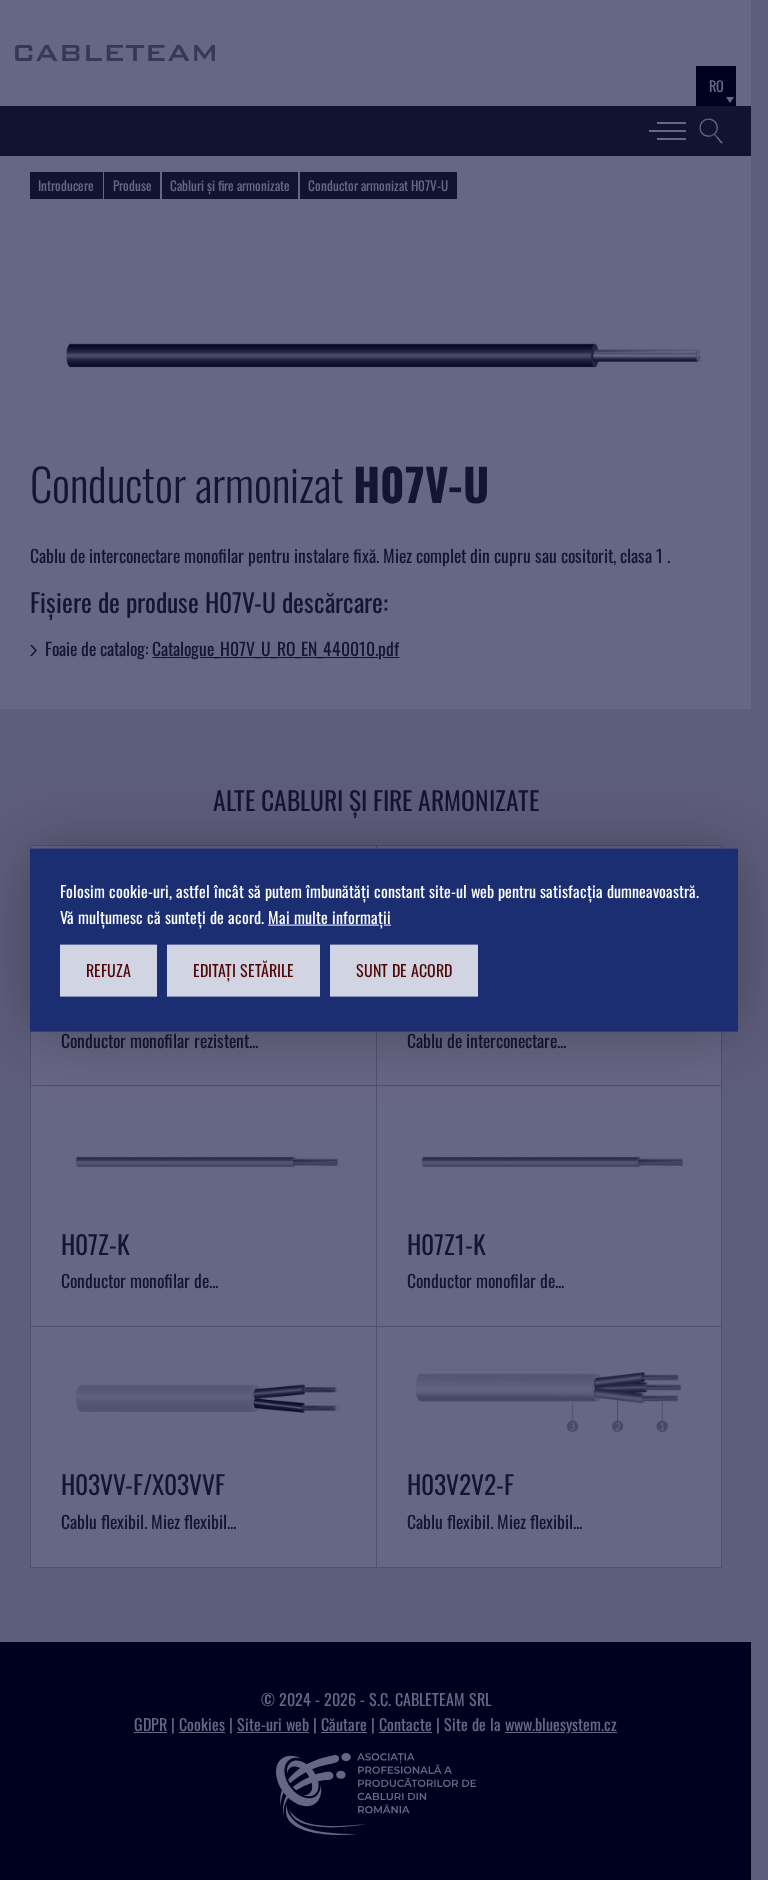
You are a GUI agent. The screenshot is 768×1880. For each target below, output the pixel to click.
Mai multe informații (329, 916)
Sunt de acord (404, 970)
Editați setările (243, 970)
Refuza (108, 970)
